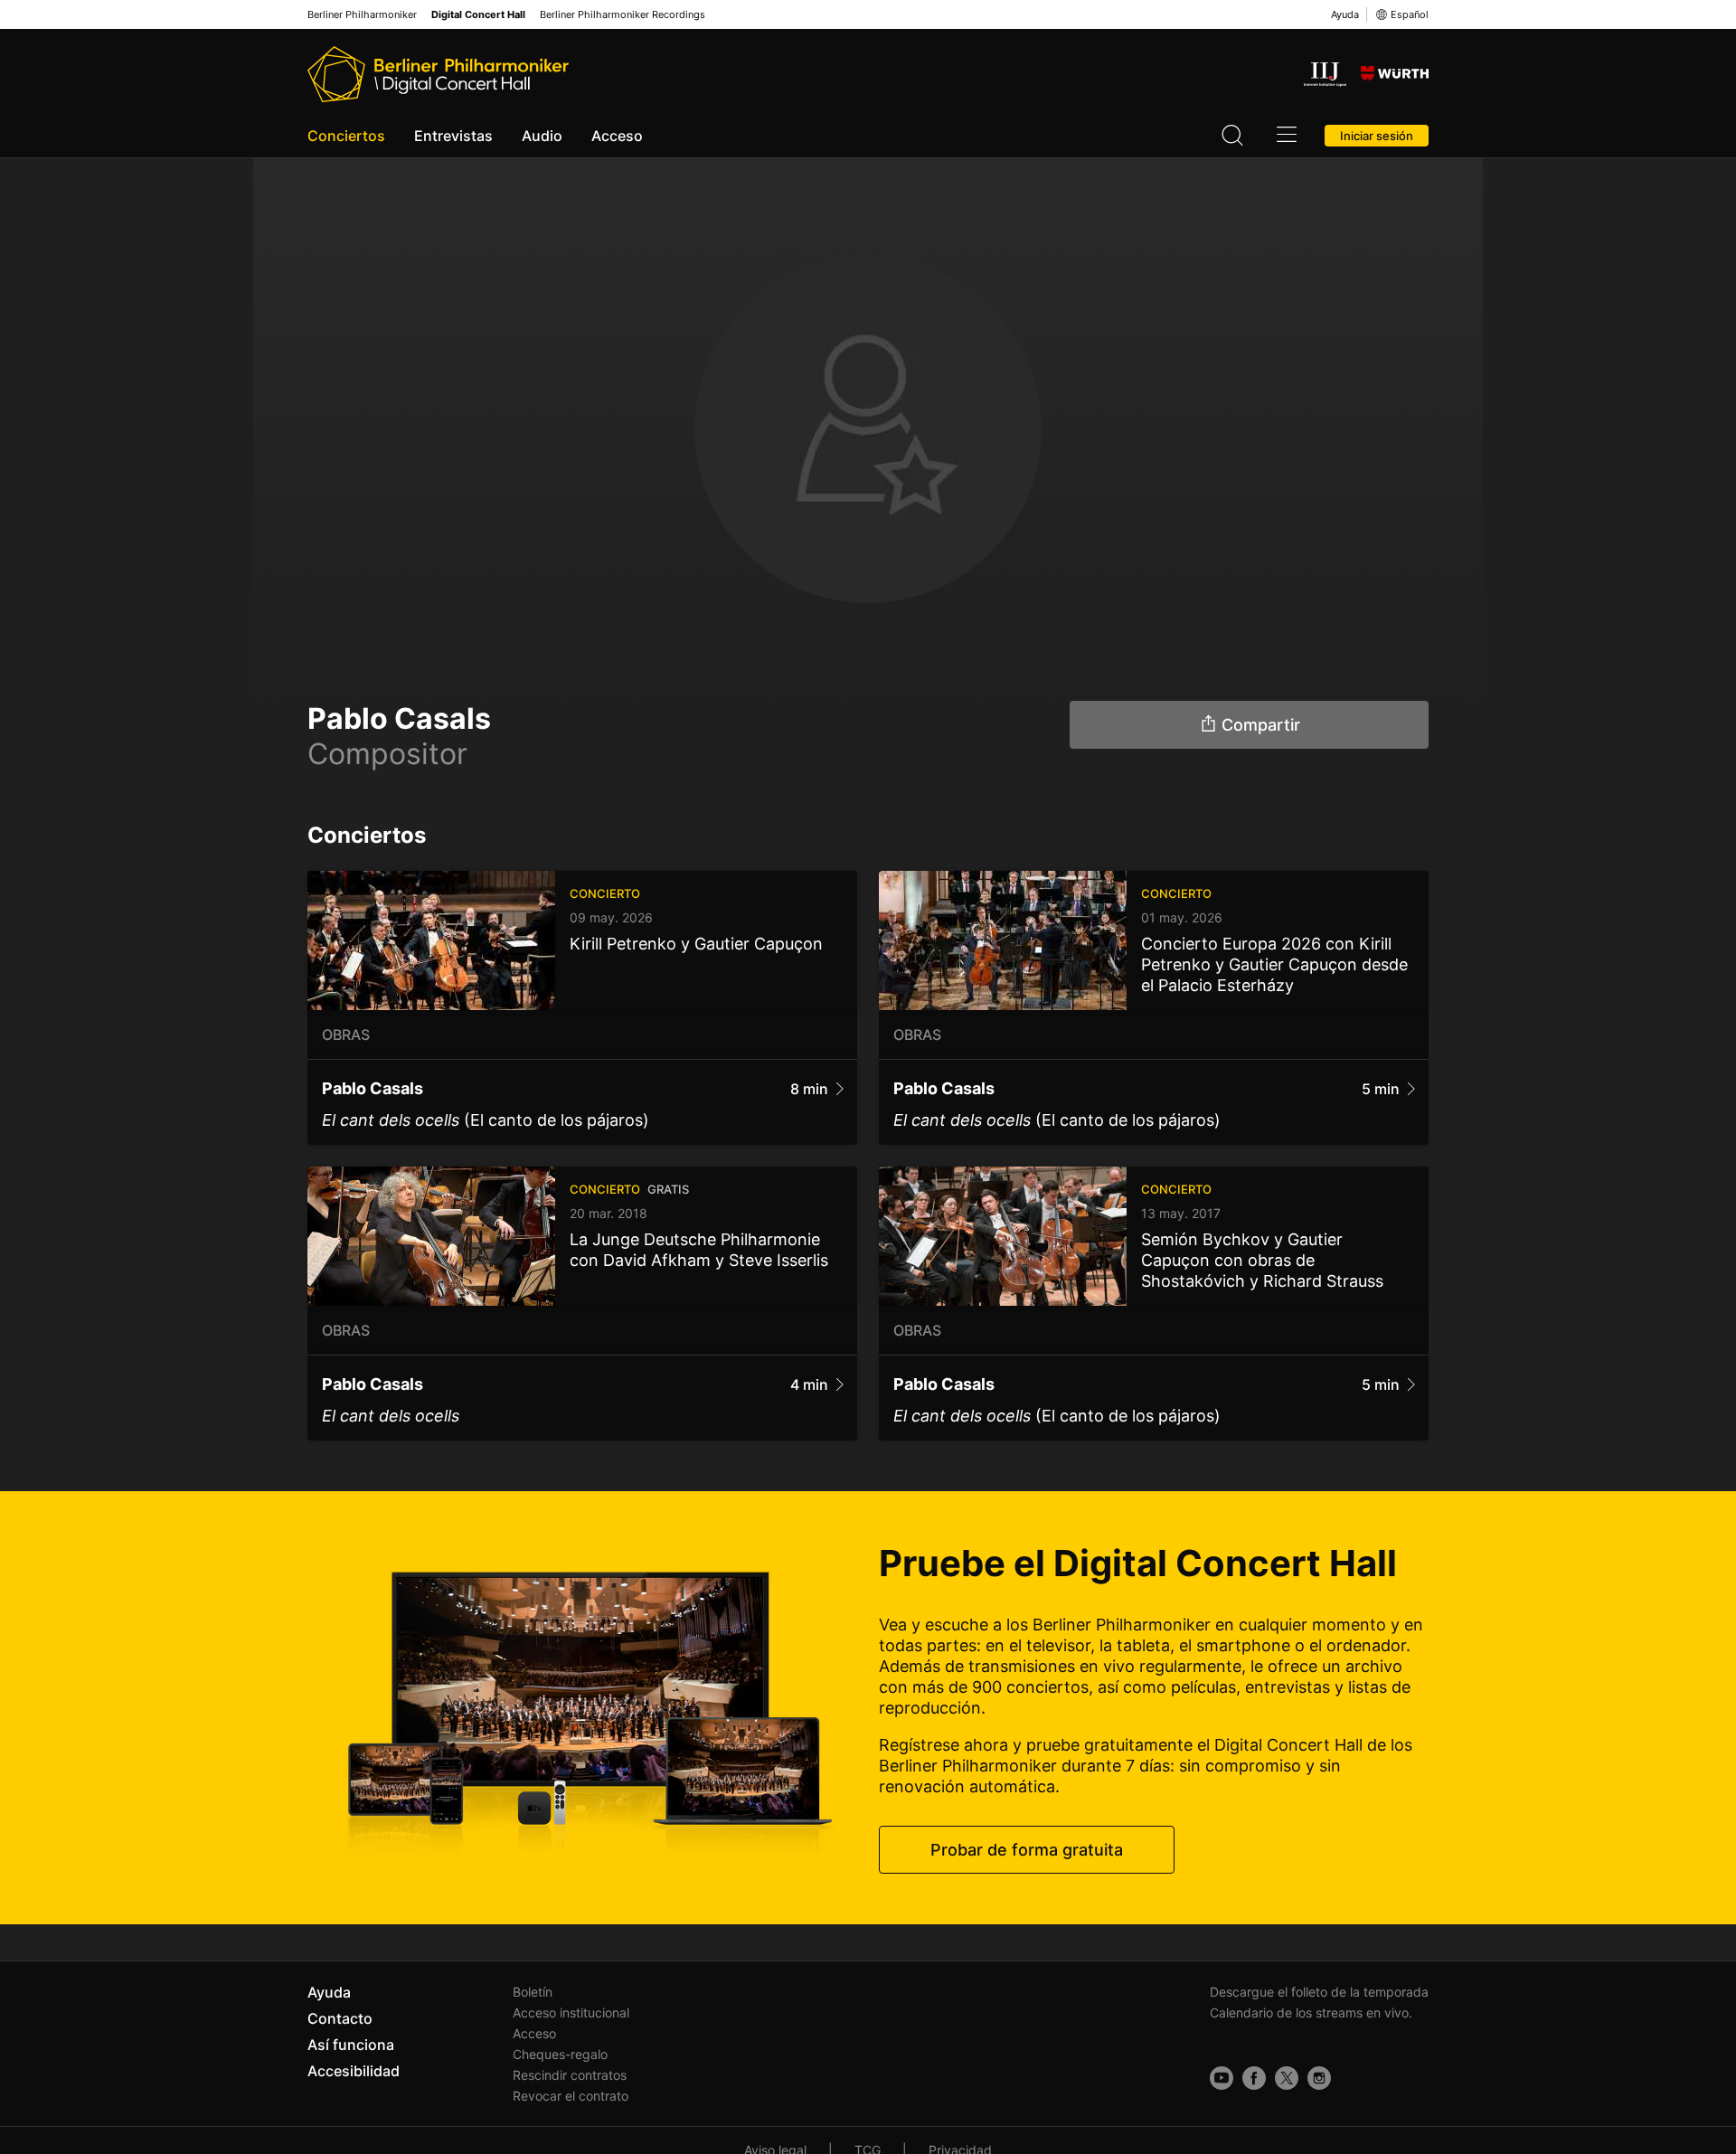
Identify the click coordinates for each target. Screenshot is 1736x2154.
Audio (542, 136)
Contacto (340, 2018)
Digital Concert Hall (478, 15)
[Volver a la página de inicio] (438, 74)
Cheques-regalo (560, 2054)
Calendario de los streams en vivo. (1311, 2012)
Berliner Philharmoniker (362, 15)
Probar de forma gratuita (1027, 1850)
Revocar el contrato (571, 2096)
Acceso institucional (571, 2012)
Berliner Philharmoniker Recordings (623, 15)
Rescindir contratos (570, 2075)
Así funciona (351, 2045)
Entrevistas (453, 136)
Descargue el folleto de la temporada (1319, 1992)
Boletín (533, 1992)
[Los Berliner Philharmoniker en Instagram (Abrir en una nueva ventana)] (1319, 2078)
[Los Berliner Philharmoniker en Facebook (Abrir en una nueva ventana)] (1254, 2078)
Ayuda (1345, 14)
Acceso (617, 136)
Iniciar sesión (1377, 136)
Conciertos (346, 136)
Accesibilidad (354, 2071)
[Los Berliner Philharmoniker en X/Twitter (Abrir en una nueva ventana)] (1287, 2078)
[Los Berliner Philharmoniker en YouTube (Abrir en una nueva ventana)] (1222, 2078)
